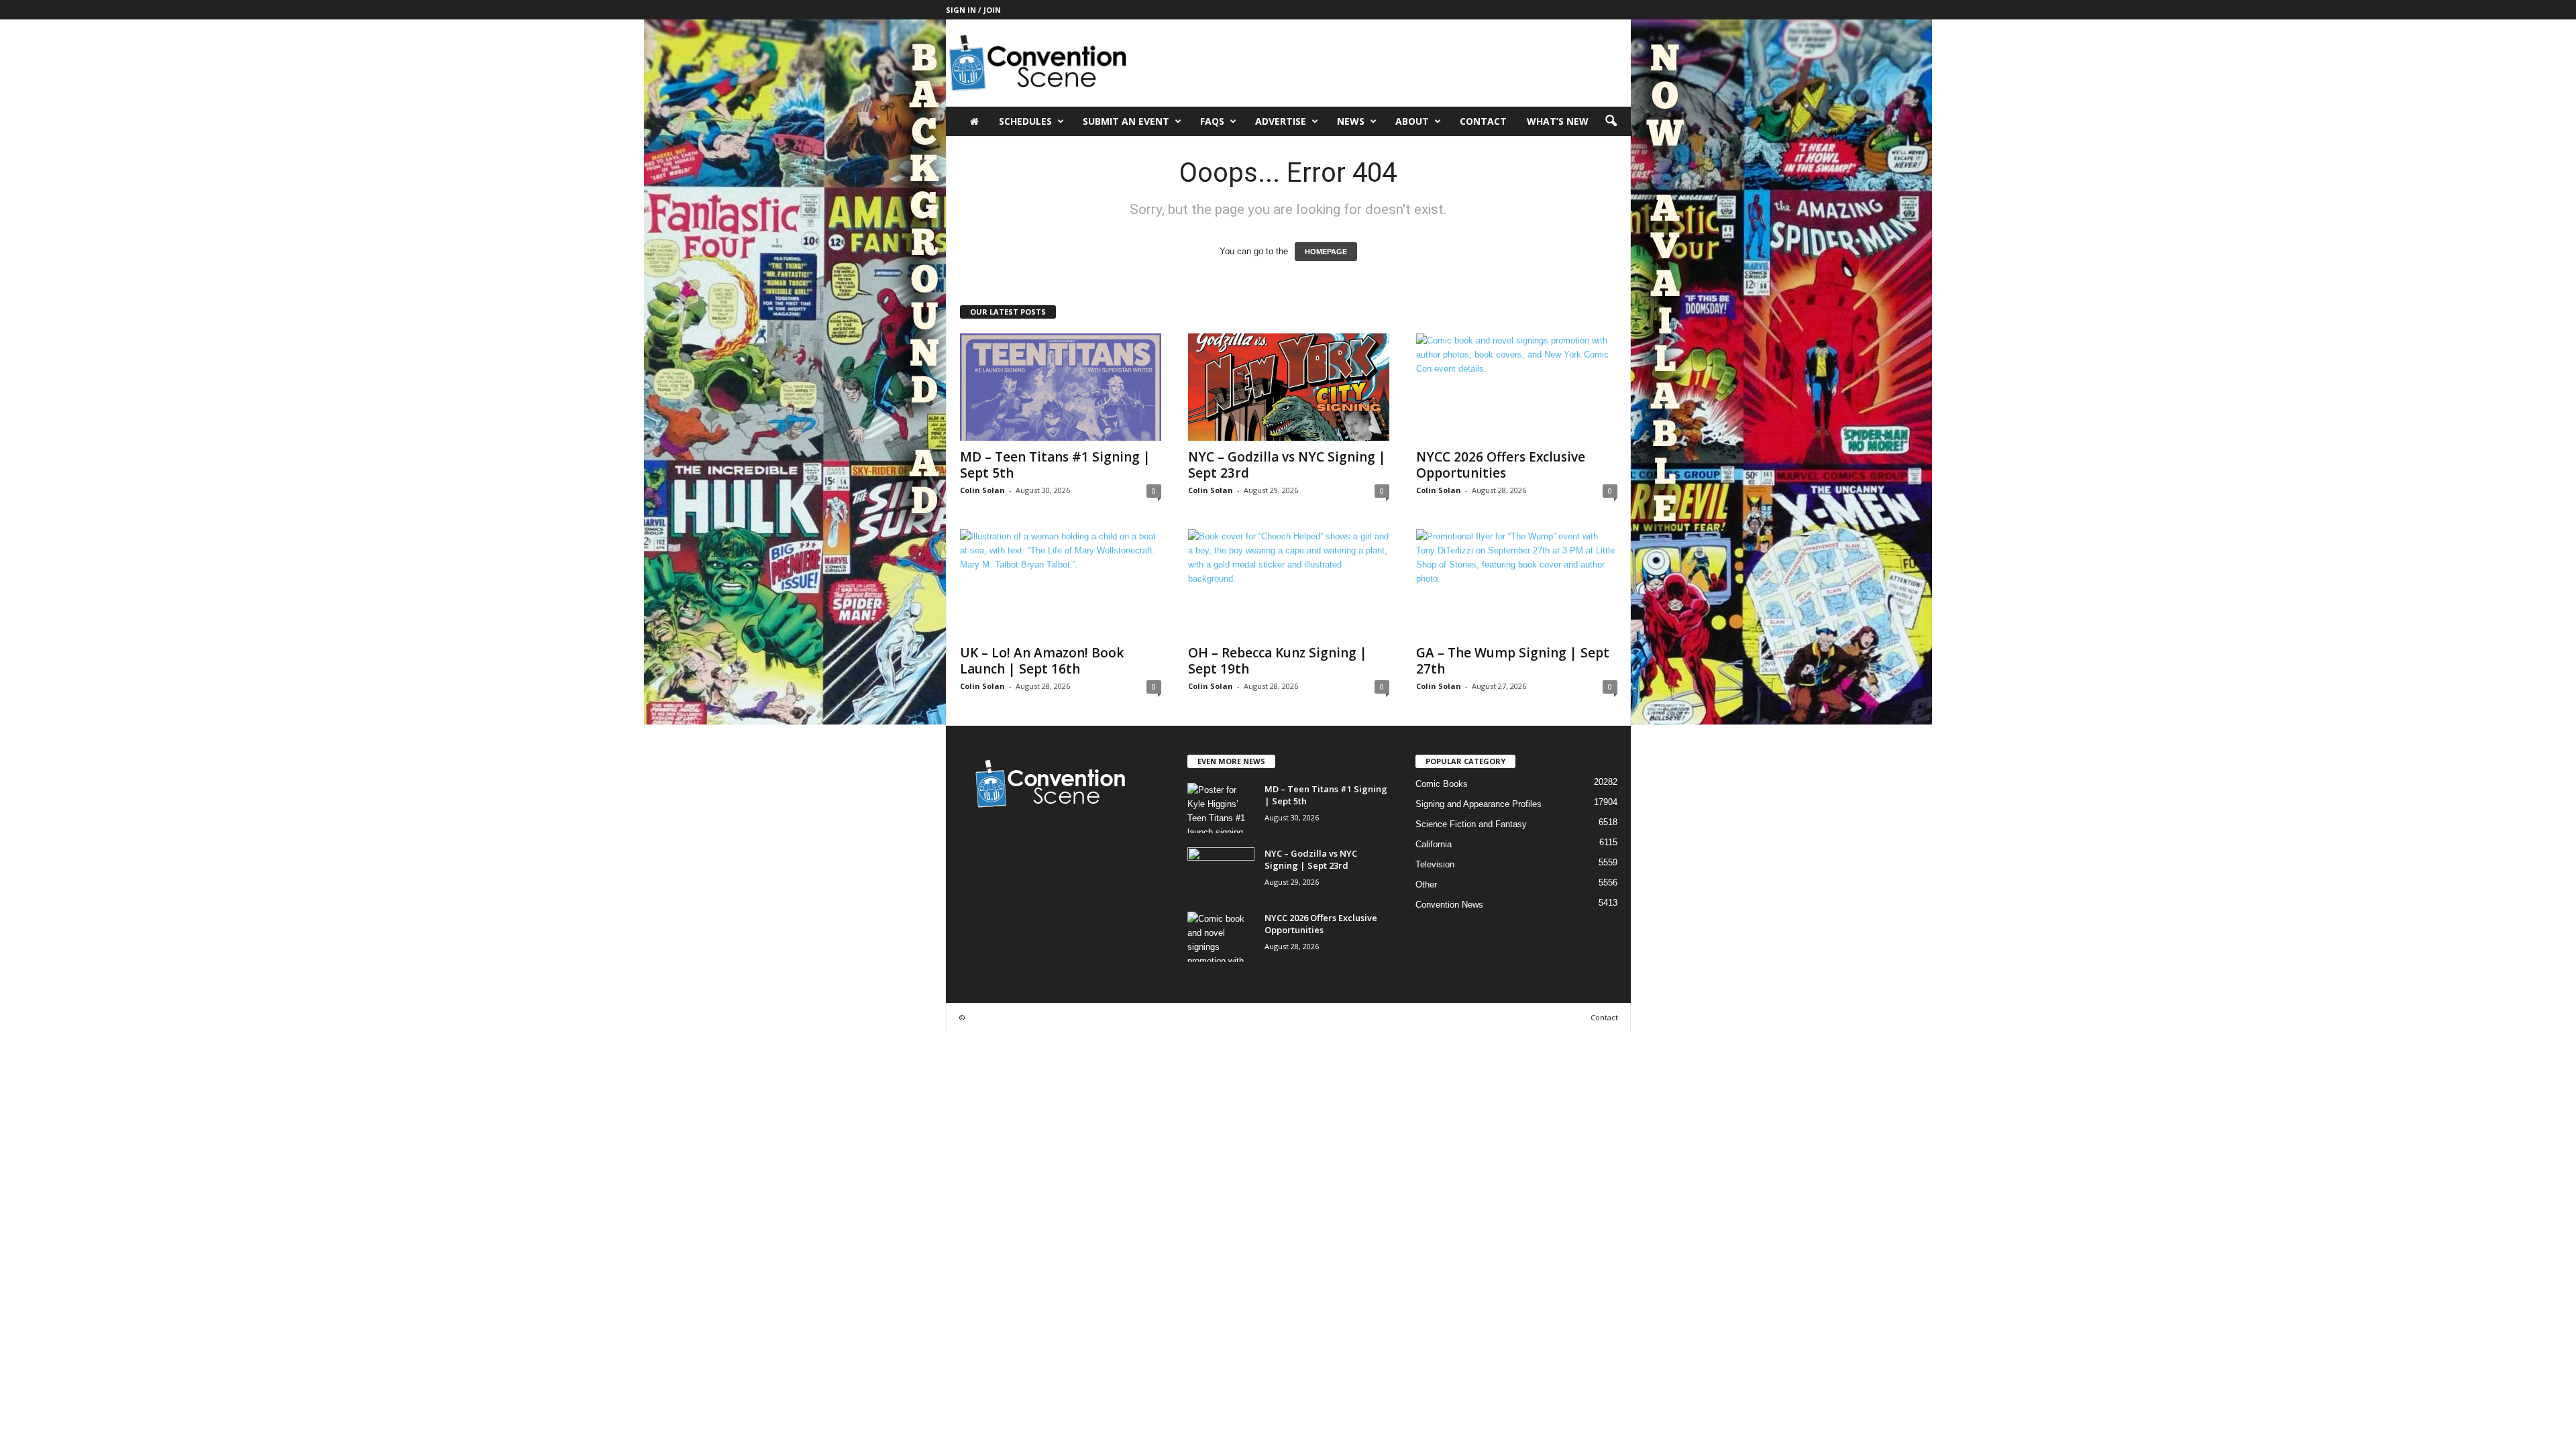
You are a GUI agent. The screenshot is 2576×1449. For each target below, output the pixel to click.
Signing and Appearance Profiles (1479, 804)
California (1434, 844)
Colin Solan (982, 490)
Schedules (1025, 121)
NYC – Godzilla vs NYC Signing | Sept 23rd (1287, 465)
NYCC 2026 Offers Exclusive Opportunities (1501, 465)
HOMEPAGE (1326, 252)
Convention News (1449, 905)
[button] (1611, 121)
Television (1435, 864)
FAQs (1212, 121)
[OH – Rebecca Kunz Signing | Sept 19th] (1289, 583)
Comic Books (1442, 784)
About (1412, 121)
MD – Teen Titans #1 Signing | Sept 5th (1055, 465)
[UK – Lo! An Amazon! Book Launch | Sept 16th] (1061, 583)
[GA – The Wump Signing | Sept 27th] (1517, 583)
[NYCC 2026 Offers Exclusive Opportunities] (1517, 387)
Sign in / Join (973, 10)
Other (1426, 884)
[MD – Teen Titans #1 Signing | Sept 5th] (1061, 387)
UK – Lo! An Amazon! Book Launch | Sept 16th (1042, 661)
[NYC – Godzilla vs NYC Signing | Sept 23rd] (1289, 387)
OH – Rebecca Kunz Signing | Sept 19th (1278, 661)
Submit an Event (1126, 121)
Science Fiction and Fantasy (1471, 824)
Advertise (1281, 121)
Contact (1483, 121)
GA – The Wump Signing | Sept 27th (1513, 661)
